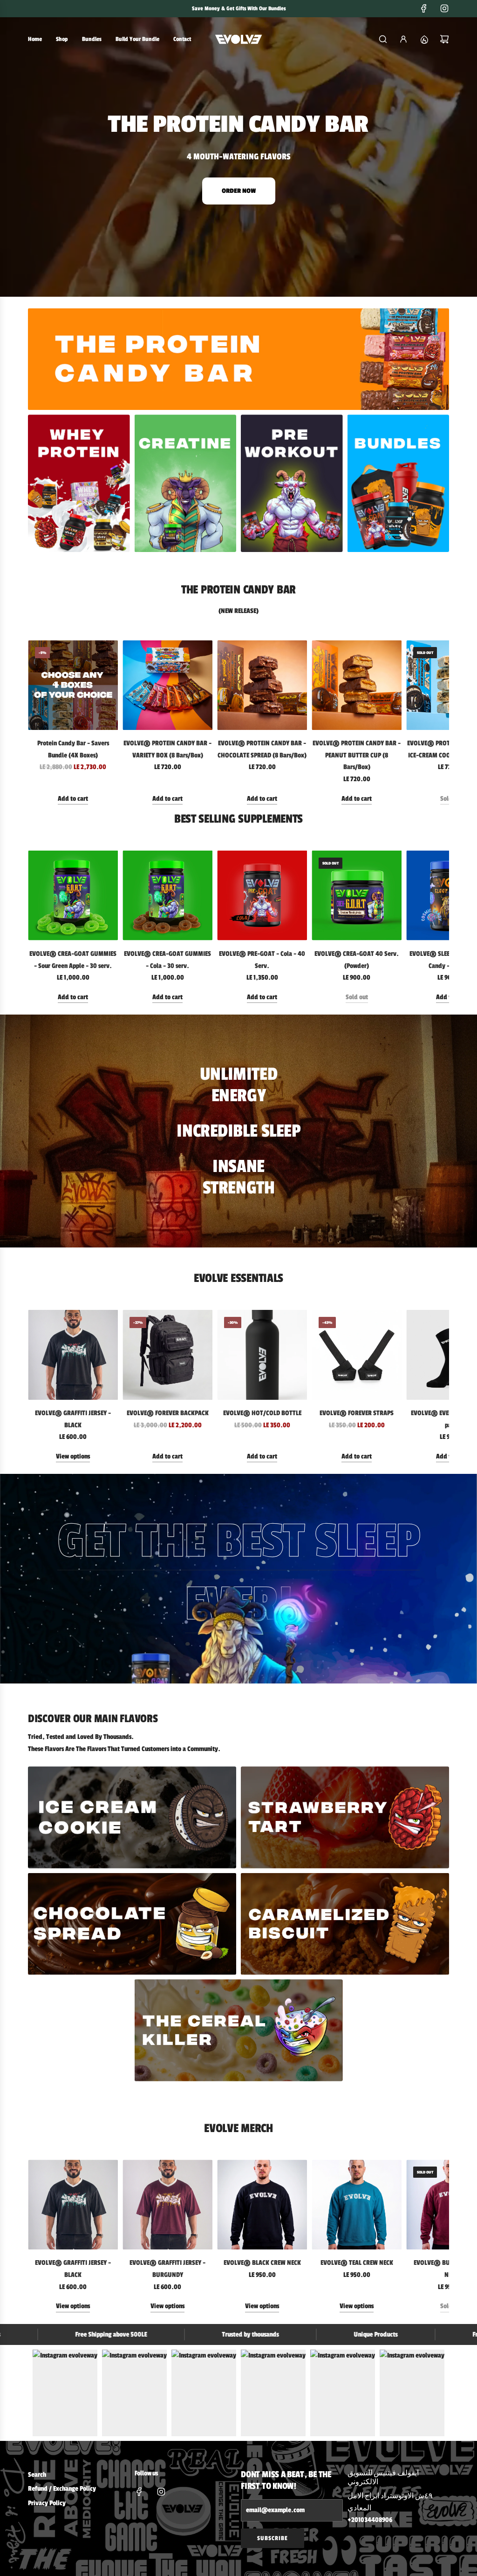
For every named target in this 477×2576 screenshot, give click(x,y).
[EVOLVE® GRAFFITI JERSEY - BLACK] (73, 1355)
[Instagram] (444, 8)
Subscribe (273, 2538)
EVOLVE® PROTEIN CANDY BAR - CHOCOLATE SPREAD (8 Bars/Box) (262, 749)
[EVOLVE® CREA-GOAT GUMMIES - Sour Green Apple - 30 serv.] (73, 896)
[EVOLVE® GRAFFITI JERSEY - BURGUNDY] (167, 2205)
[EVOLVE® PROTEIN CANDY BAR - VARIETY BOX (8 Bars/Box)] (167, 685)
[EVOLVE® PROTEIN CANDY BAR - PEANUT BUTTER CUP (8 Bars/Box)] (357, 685)
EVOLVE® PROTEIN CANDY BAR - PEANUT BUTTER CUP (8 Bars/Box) (357, 755)
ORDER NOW (239, 191)
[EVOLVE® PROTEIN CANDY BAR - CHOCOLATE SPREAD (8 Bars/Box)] (262, 685)
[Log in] (403, 39)
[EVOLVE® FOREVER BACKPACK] (167, 1355)
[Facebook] (424, 8)
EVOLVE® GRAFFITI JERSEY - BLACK (73, 1419)
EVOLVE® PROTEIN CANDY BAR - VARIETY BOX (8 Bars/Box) (167, 749)
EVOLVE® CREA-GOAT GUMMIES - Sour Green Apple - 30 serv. (73, 960)
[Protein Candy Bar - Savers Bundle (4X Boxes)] (73, 685)
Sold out (357, 997)
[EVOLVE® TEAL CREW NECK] (357, 2205)
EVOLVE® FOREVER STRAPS (357, 1413)
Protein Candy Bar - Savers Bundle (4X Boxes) (73, 749)
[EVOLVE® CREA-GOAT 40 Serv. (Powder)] (357, 896)
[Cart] (444, 39)
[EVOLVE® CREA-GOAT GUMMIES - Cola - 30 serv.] (167, 896)
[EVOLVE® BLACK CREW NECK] (262, 2205)
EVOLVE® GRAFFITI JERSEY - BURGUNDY (167, 2269)
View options (73, 1456)
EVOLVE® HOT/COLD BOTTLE (262, 1413)
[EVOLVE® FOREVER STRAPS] (357, 1355)
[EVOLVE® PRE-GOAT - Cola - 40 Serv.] (262, 896)
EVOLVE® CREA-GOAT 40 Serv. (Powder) (357, 960)
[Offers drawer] (424, 39)
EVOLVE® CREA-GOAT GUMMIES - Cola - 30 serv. (167, 960)
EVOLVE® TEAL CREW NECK (357, 2263)
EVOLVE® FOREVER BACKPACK (168, 1413)
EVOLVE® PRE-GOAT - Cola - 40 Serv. (262, 960)
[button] (38, 722)
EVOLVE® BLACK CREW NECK (262, 2263)
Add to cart (73, 799)
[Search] (383, 39)
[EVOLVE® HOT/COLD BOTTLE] (262, 1355)
